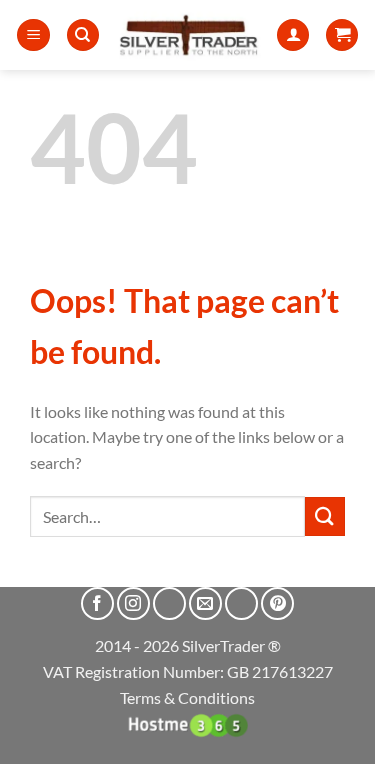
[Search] (83, 35)
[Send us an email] (205, 603)
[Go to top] (333, 736)
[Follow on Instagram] (133, 603)
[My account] (293, 35)
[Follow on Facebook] (97, 603)
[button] (33, 35)
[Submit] (325, 516)
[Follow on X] (169, 603)
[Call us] (241, 603)
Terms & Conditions (187, 697)
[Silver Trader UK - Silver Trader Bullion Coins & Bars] (188, 35)
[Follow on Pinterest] (277, 603)
